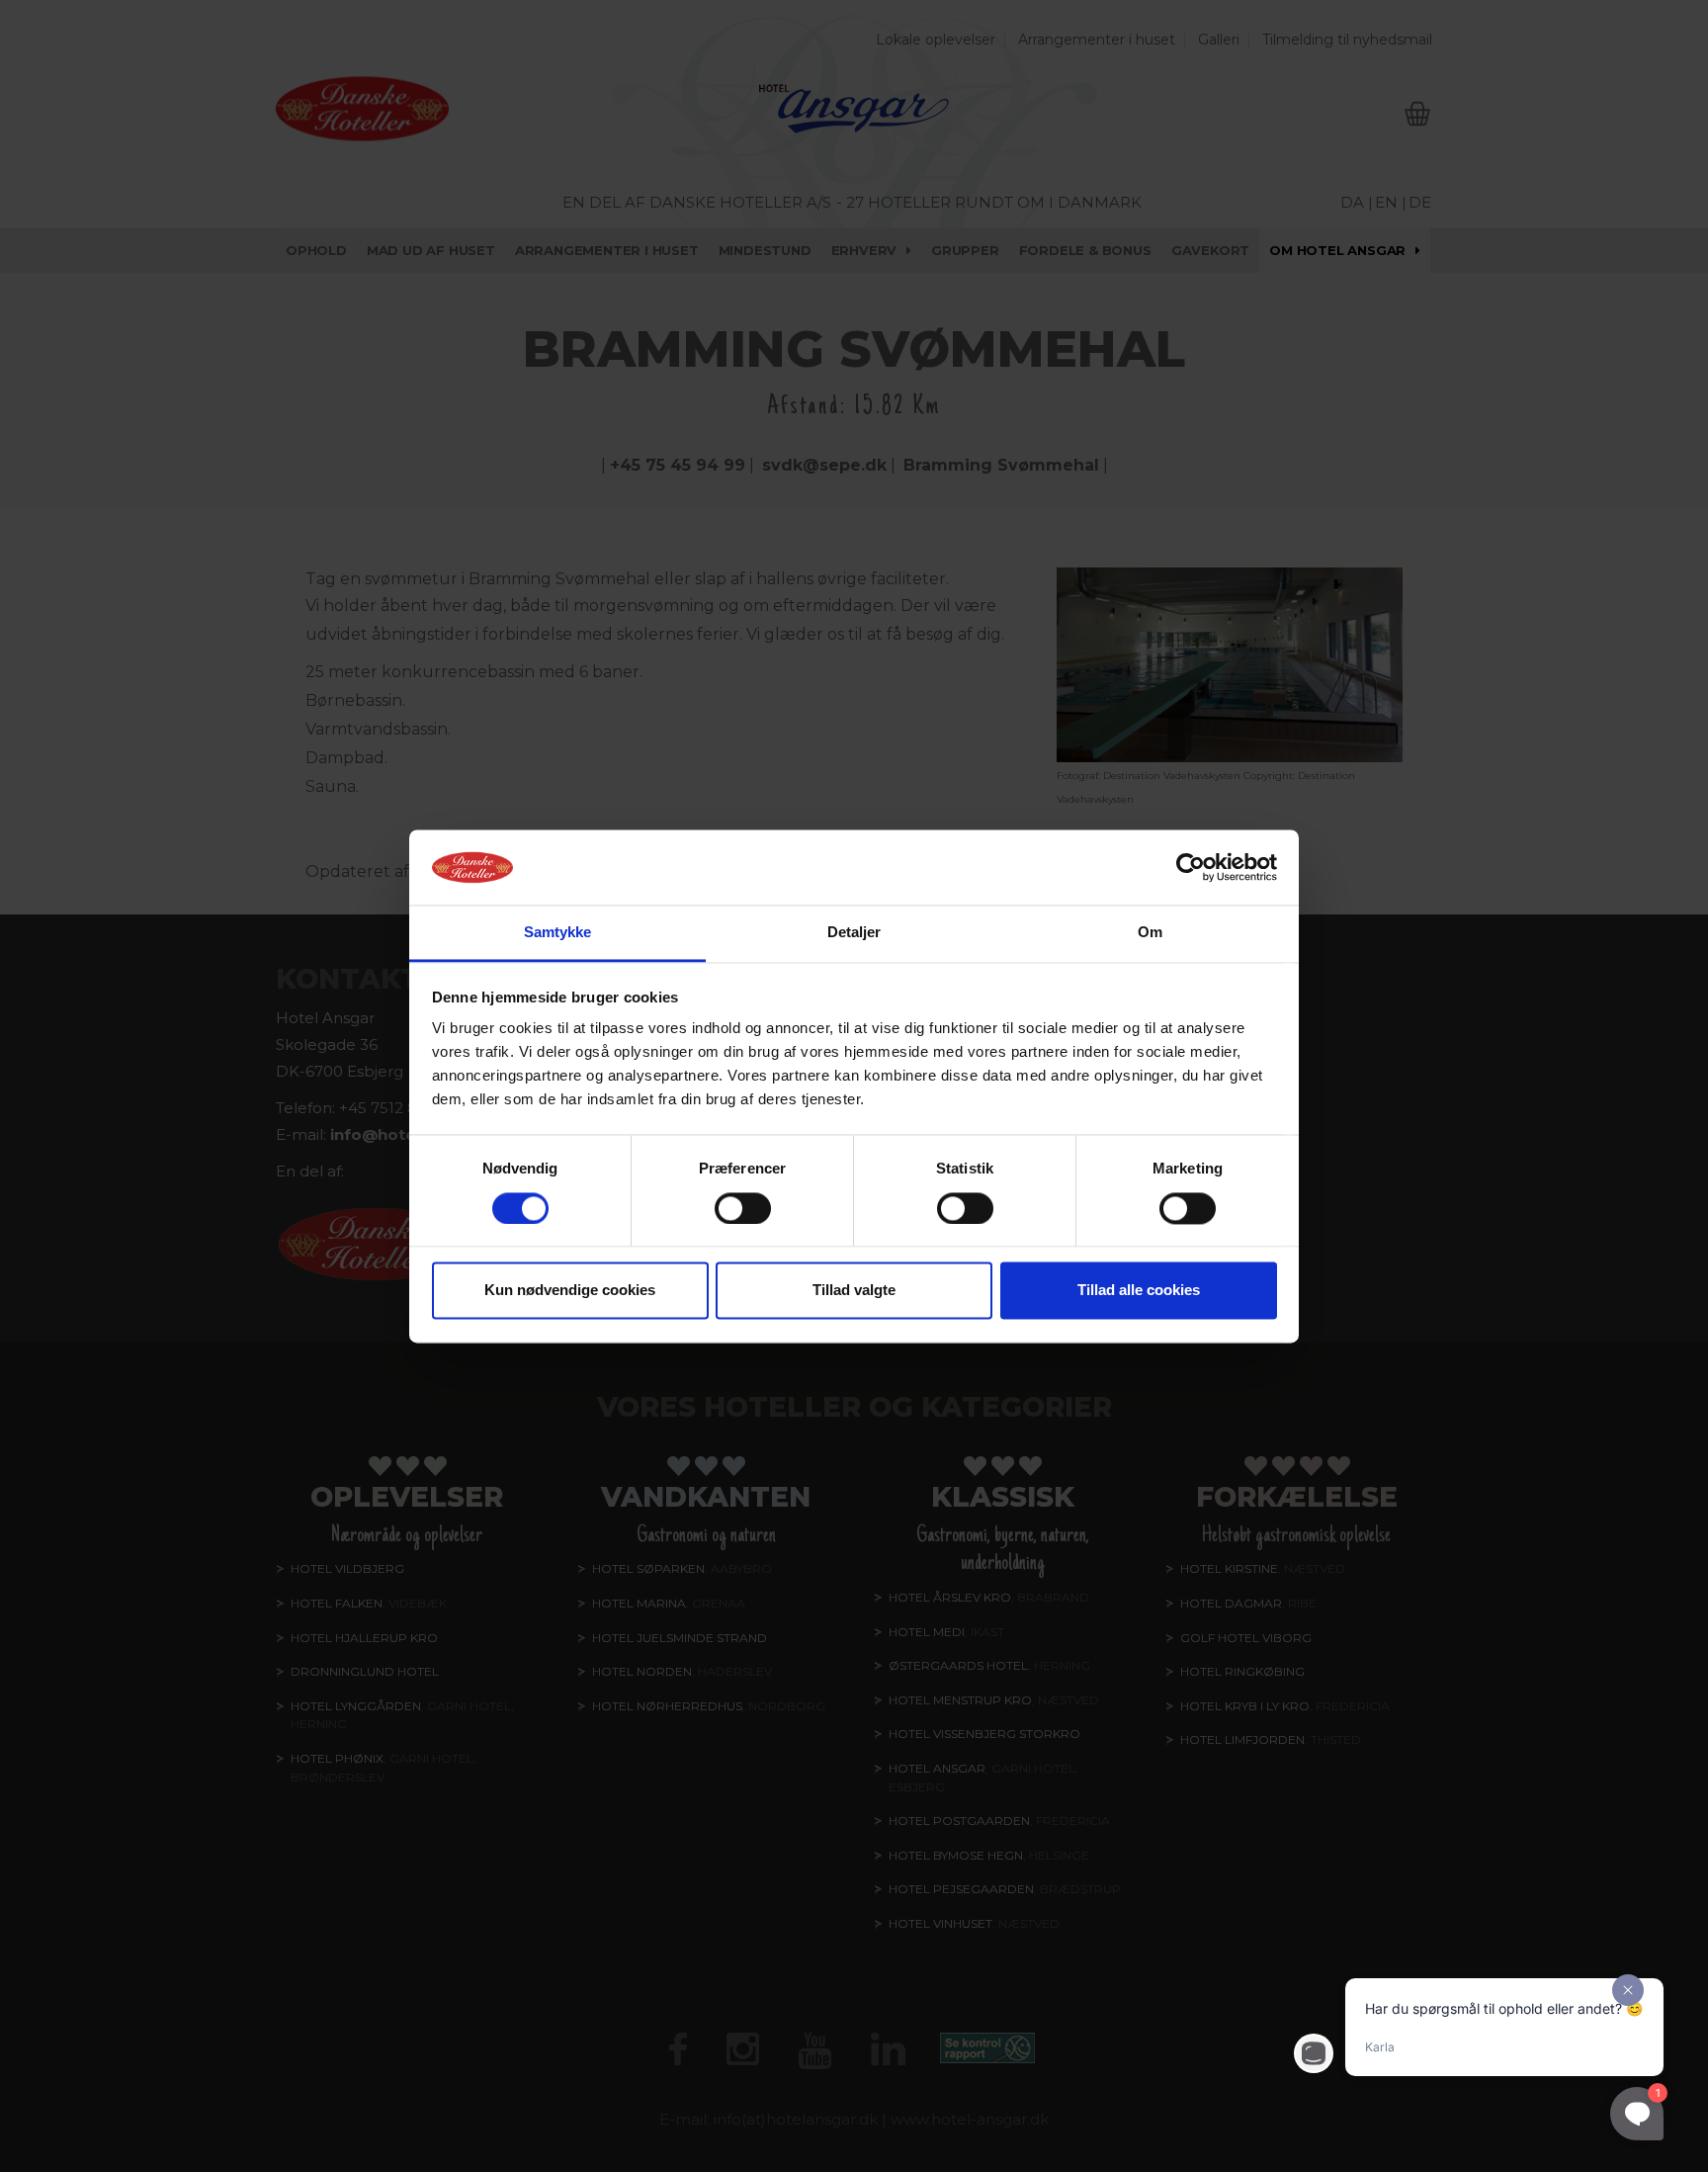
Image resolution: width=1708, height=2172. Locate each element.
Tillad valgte (854, 1291)
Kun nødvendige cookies (570, 1291)
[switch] (743, 1208)
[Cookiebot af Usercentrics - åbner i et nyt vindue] (1191, 867)
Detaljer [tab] (854, 933)
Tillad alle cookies (1139, 1291)
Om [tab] (1150, 933)
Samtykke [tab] (558, 933)
